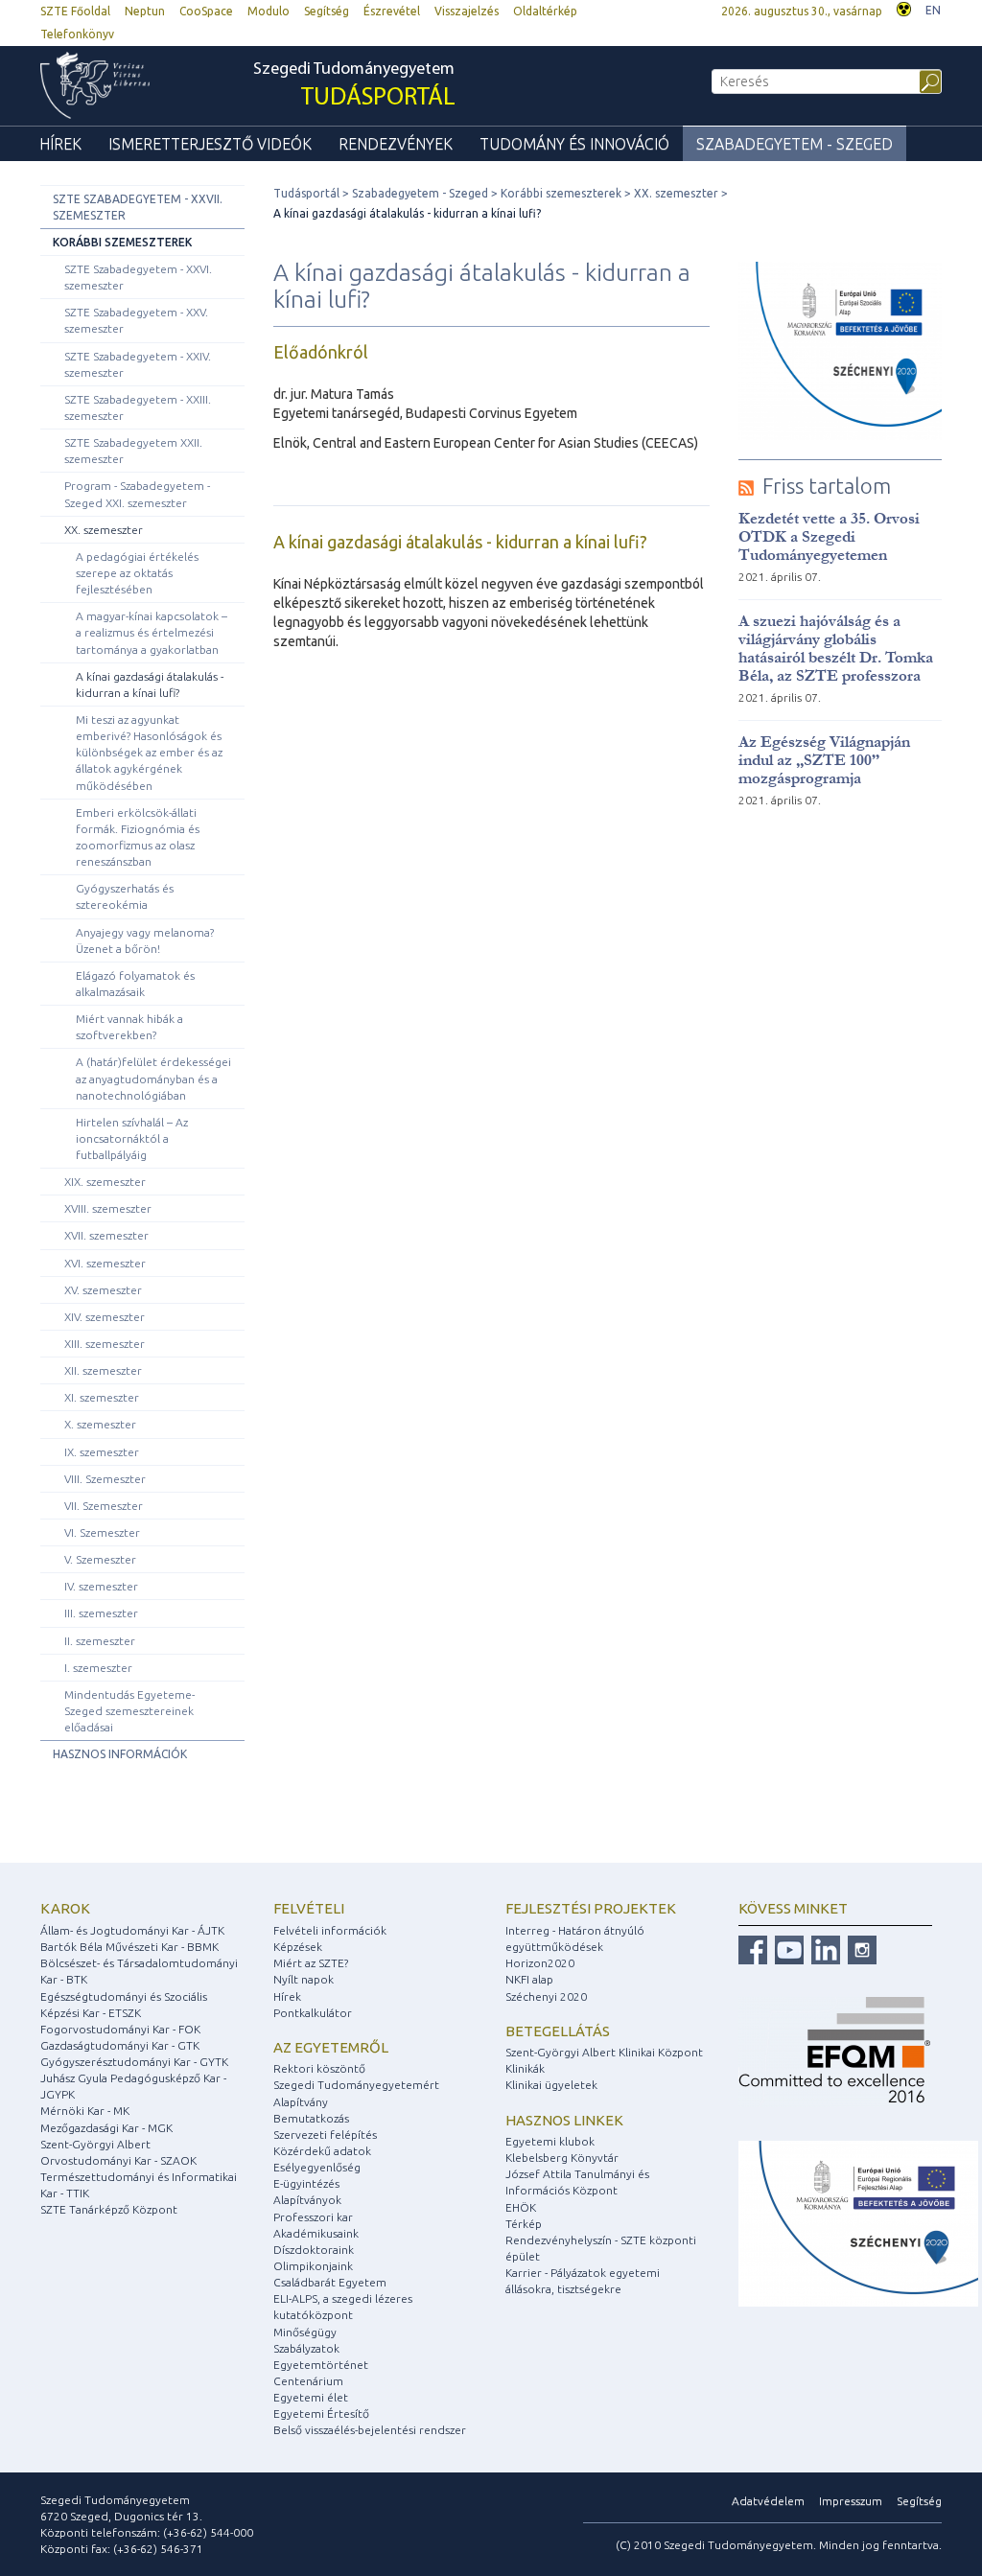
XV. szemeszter (103, 1290)
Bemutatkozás (311, 2118)
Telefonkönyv (77, 34)
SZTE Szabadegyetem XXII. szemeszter (133, 451)
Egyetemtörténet (321, 2365)
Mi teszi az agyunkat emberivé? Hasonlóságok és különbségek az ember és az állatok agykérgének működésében (149, 753)
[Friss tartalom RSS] (746, 486)
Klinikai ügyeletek (551, 2085)
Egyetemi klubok (550, 2141)
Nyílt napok (304, 1979)
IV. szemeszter (101, 1586)
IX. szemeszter (102, 1452)
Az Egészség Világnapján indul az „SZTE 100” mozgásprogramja (824, 760)
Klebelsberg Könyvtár (562, 2158)
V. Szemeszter (100, 1559)
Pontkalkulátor (313, 2013)
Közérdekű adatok (322, 2151)
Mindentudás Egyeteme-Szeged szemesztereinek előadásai (129, 1711)
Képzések (298, 1947)
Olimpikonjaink (313, 2266)
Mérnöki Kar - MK (85, 2111)
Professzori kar (313, 2217)
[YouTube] (787, 1949)
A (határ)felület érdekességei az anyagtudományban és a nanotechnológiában (153, 1078)
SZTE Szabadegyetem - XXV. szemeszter (136, 320)
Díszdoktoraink (314, 2250)
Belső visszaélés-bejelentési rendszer (370, 2430)
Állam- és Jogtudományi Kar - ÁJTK (132, 1930)
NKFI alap (529, 1979)
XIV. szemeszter (105, 1317)
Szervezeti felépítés (325, 2135)
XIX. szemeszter (105, 1182)
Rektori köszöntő (319, 2068)
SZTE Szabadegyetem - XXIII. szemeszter (138, 407)
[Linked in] (823, 1949)
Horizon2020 (540, 1963)
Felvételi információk (330, 1930)
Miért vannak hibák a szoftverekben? (129, 1027)
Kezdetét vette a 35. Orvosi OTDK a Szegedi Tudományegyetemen (829, 536)
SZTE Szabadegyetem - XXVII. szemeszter (138, 207)
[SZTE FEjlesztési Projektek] (858, 2222)
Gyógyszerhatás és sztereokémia (125, 896)
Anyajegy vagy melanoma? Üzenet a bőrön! (145, 940)
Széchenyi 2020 (546, 1996)
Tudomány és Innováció (574, 144)
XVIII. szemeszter (108, 1208)
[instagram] (860, 1949)
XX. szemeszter (104, 530)
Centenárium (308, 2381)
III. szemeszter (101, 1613)
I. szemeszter (98, 1668)
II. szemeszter (100, 1641)
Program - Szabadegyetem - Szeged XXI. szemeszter (137, 494)
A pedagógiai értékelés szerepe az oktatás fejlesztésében (137, 573)
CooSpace (206, 11)
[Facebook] (753, 1949)
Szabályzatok (306, 2348)
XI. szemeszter (102, 1397)
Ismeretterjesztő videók (210, 144)
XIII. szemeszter (105, 1344)
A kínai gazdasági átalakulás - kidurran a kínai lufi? (150, 685)
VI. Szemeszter (102, 1532)
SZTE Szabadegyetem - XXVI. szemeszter (138, 277)
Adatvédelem (768, 2501)
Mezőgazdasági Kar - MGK (106, 2128)
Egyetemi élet (311, 2397)
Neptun (145, 11)
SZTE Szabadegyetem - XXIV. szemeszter (138, 364)
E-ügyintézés (306, 2183)
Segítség (327, 11)
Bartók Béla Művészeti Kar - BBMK (129, 1947)
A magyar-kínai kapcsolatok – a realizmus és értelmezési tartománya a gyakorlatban (152, 632)
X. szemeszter (100, 1424)
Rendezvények (396, 144)
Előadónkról (321, 352)
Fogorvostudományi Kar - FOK (120, 2029)
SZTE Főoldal (75, 11)
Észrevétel (392, 11)
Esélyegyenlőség (317, 2167)
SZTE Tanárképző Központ (109, 2209)
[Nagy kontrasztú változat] (904, 7)
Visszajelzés (467, 11)
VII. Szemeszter (104, 1506)
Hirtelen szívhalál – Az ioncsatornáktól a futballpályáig (132, 1138)
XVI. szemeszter (105, 1263)
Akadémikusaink (316, 2233)
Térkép (524, 2224)
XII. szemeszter (103, 1370)
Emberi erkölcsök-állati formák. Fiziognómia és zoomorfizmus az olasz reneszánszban (138, 837)
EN (933, 10)
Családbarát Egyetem (330, 2282)
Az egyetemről (331, 2047)
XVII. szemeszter (106, 1235)
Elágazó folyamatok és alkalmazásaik (135, 984)
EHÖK (521, 2207)
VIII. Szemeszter (105, 1479)
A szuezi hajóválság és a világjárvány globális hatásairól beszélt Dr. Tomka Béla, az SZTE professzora (836, 648)
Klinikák (525, 2068)
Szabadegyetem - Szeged (795, 144)
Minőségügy (305, 2332)
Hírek (60, 144)
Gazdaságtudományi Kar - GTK (120, 2045)
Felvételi (309, 1908)
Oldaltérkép (545, 11)
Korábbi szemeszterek (122, 242)
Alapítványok (307, 2200)
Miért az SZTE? (311, 1963)
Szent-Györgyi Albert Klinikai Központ (604, 2052)
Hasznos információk (120, 1754)
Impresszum (851, 2501)
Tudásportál (306, 193)
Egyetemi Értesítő (321, 2414)
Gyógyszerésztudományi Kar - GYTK (134, 2062)
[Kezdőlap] (108, 85)
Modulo (269, 11)
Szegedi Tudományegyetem (354, 86)
